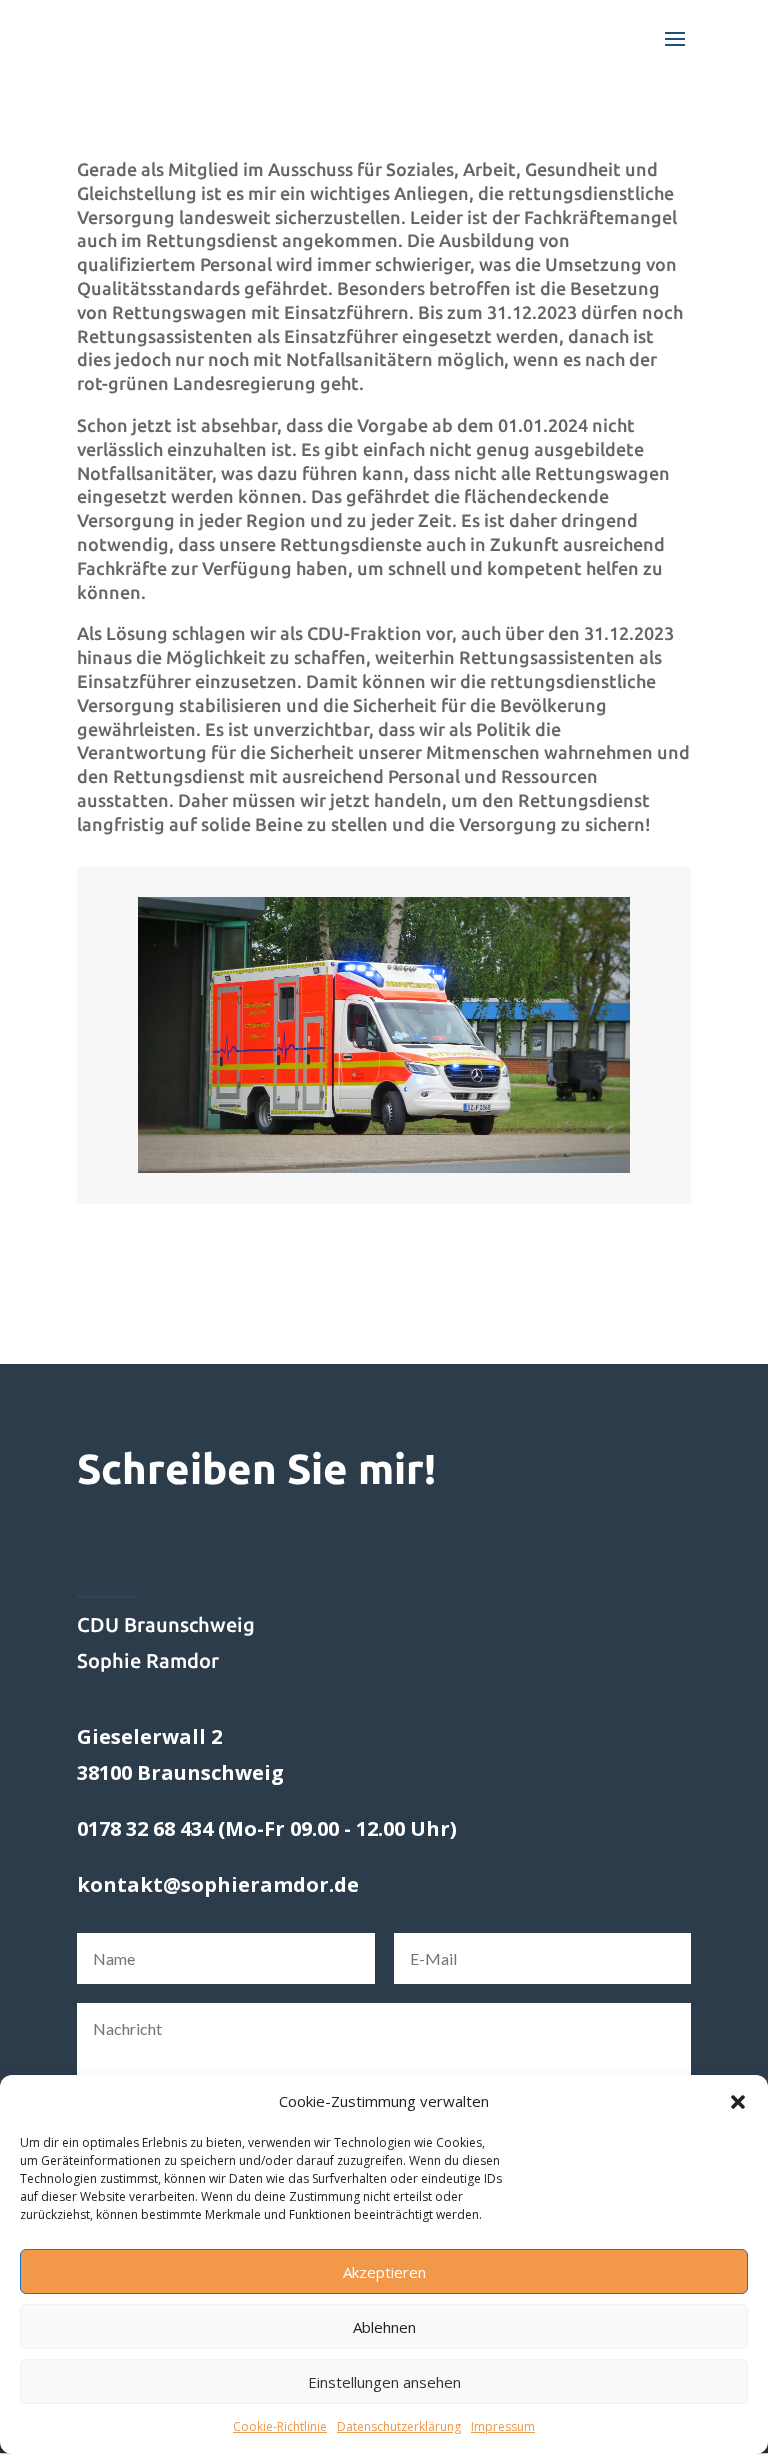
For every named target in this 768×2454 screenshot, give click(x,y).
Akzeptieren (384, 2272)
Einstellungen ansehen (384, 2382)
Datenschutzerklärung (399, 2426)
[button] (738, 2102)
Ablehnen (384, 2327)
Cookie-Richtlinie (280, 2426)
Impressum (503, 2426)
